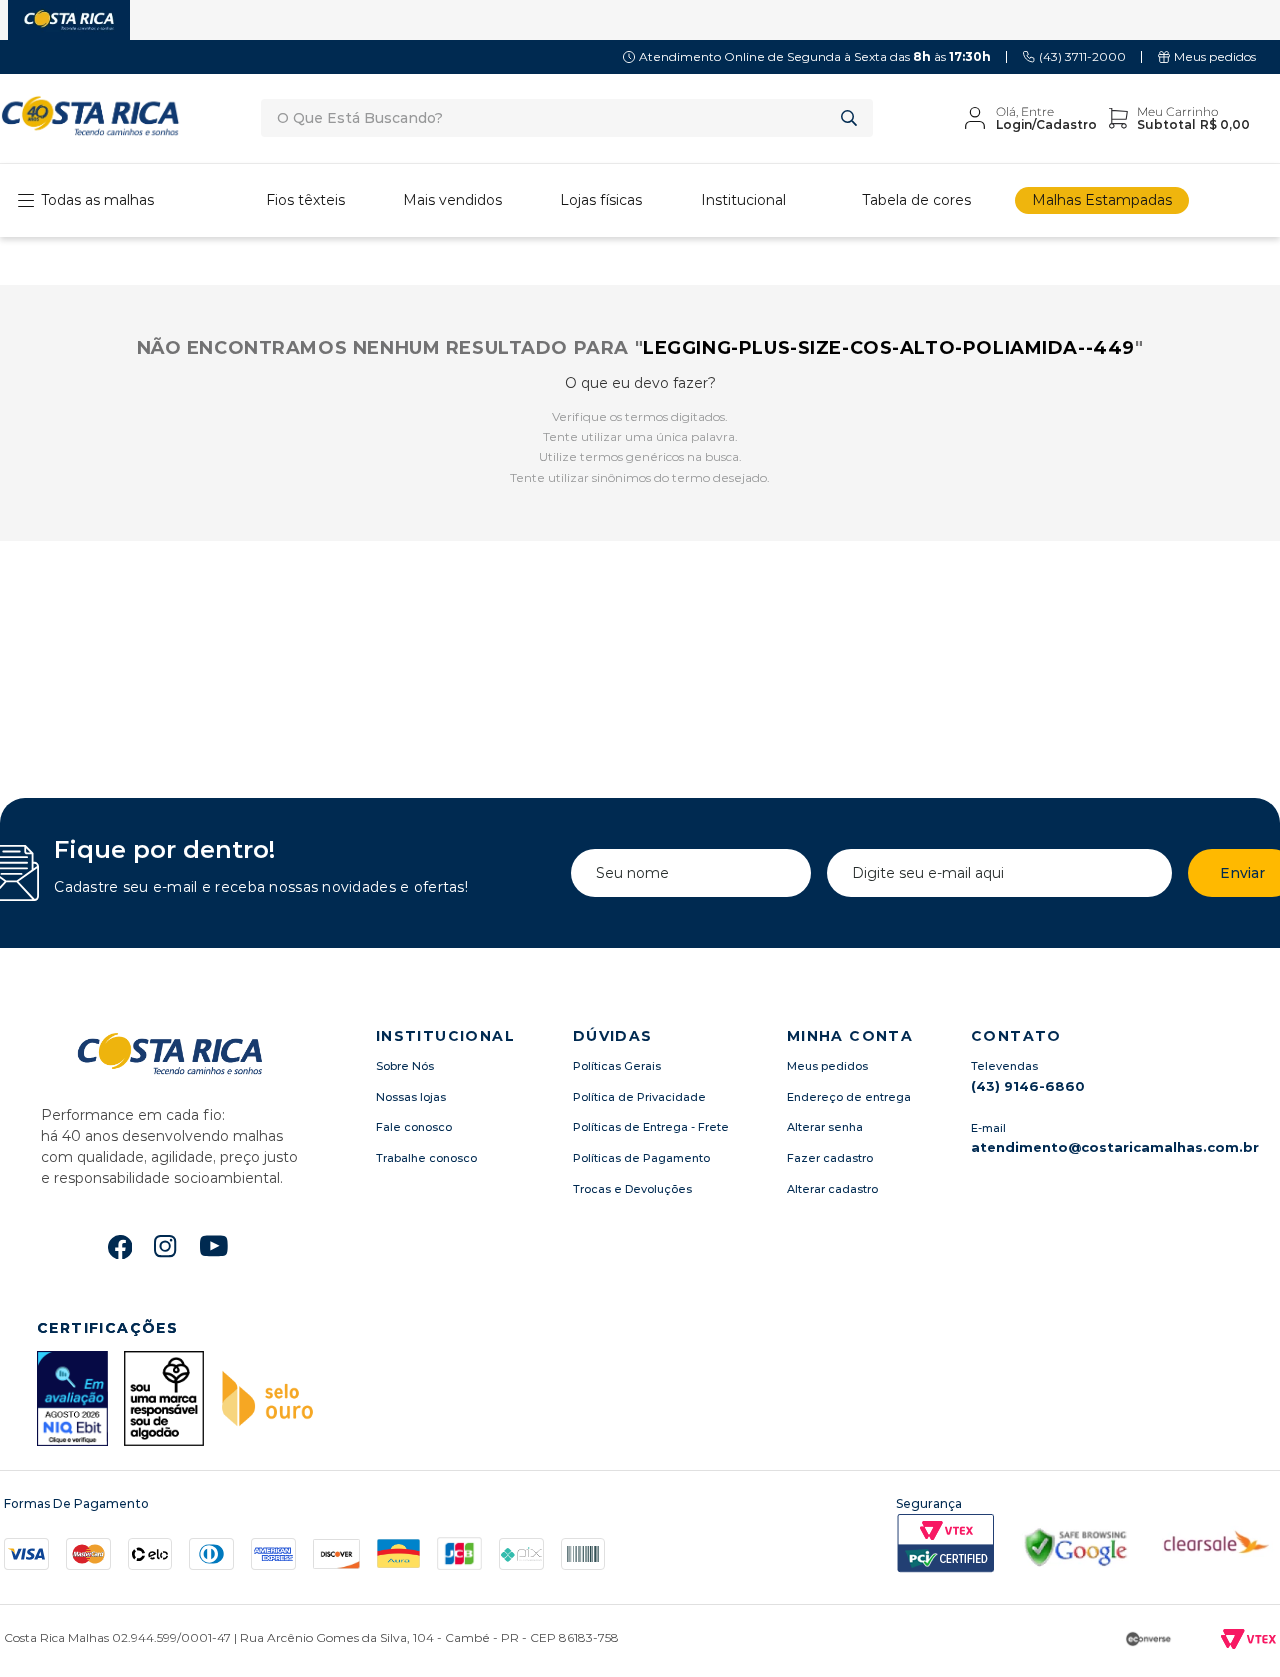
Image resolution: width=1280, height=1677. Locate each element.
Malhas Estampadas (1102, 200)
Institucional (743, 200)
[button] (909, 200)
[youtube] (215, 1248)
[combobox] (567, 118)
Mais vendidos (452, 200)
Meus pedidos (1215, 56)
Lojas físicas (601, 200)
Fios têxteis (305, 200)
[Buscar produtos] (853, 118)
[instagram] (166, 1247)
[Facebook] (120, 1247)
